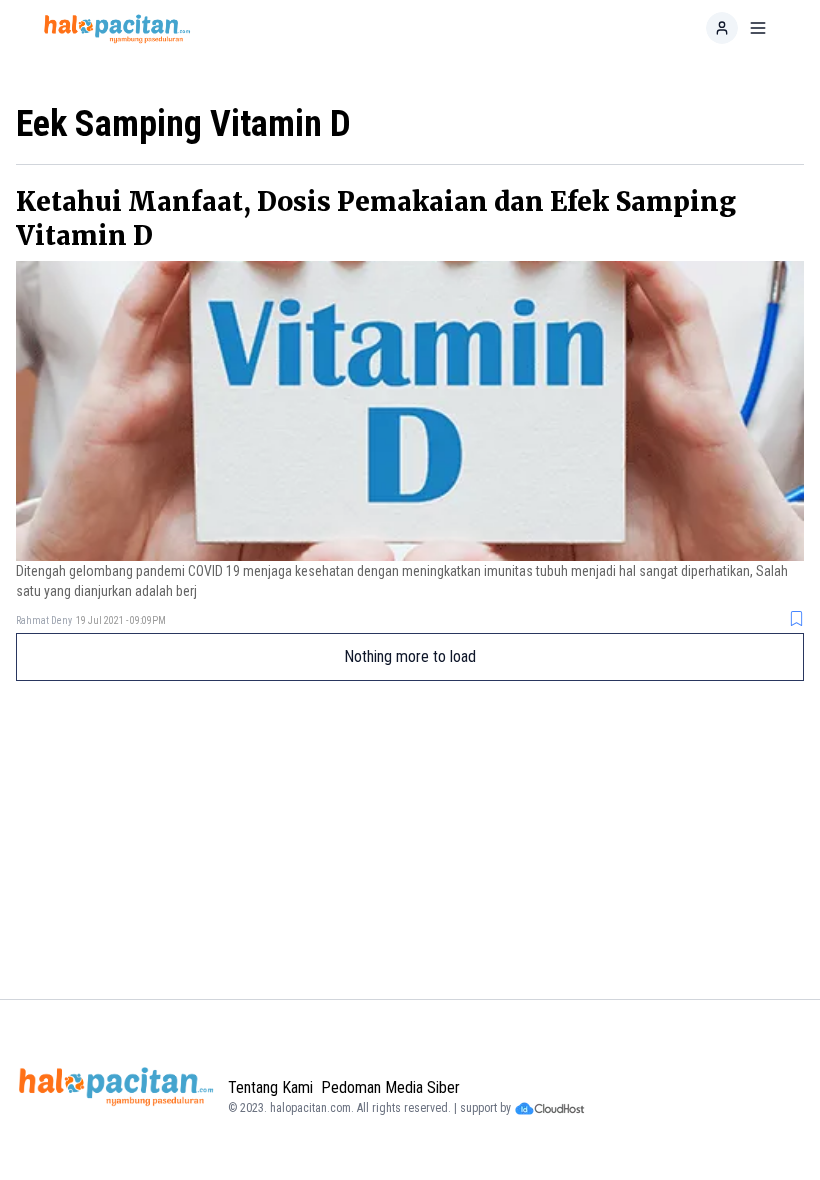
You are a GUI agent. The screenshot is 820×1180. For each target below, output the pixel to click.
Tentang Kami (270, 1087)
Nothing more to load (410, 656)
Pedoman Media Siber (390, 1087)
